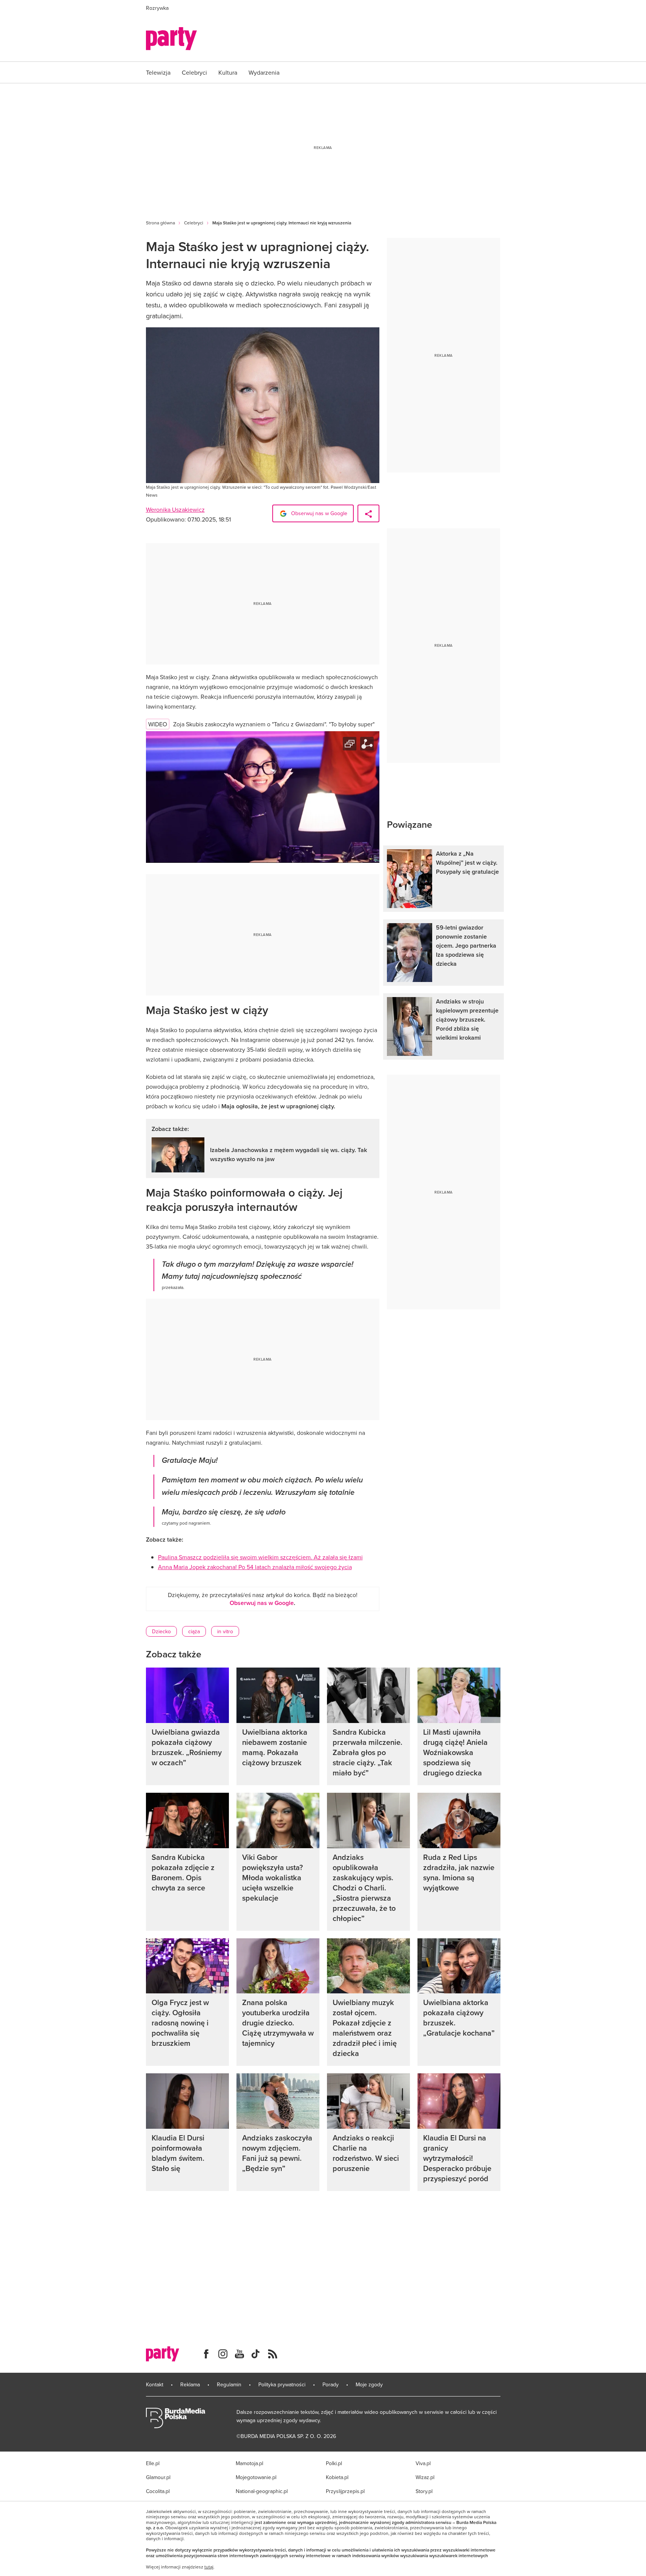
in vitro (225, 1631)
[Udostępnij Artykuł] (368, 513)
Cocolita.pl (158, 2491)
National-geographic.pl (262, 2491)
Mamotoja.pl (249, 2463)
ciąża (194, 1631)
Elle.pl (153, 2463)
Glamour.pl (158, 2477)
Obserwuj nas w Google (318, 513)
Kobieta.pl (337, 2477)
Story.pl (424, 2491)
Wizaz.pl (425, 2477)
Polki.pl (334, 2463)
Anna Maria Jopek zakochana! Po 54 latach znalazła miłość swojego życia (255, 1567)
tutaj (209, 2567)
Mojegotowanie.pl (256, 2477)
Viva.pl (423, 2463)
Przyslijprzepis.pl (345, 2491)
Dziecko (161, 1631)
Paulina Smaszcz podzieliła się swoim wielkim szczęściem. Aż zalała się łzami (260, 1557)
